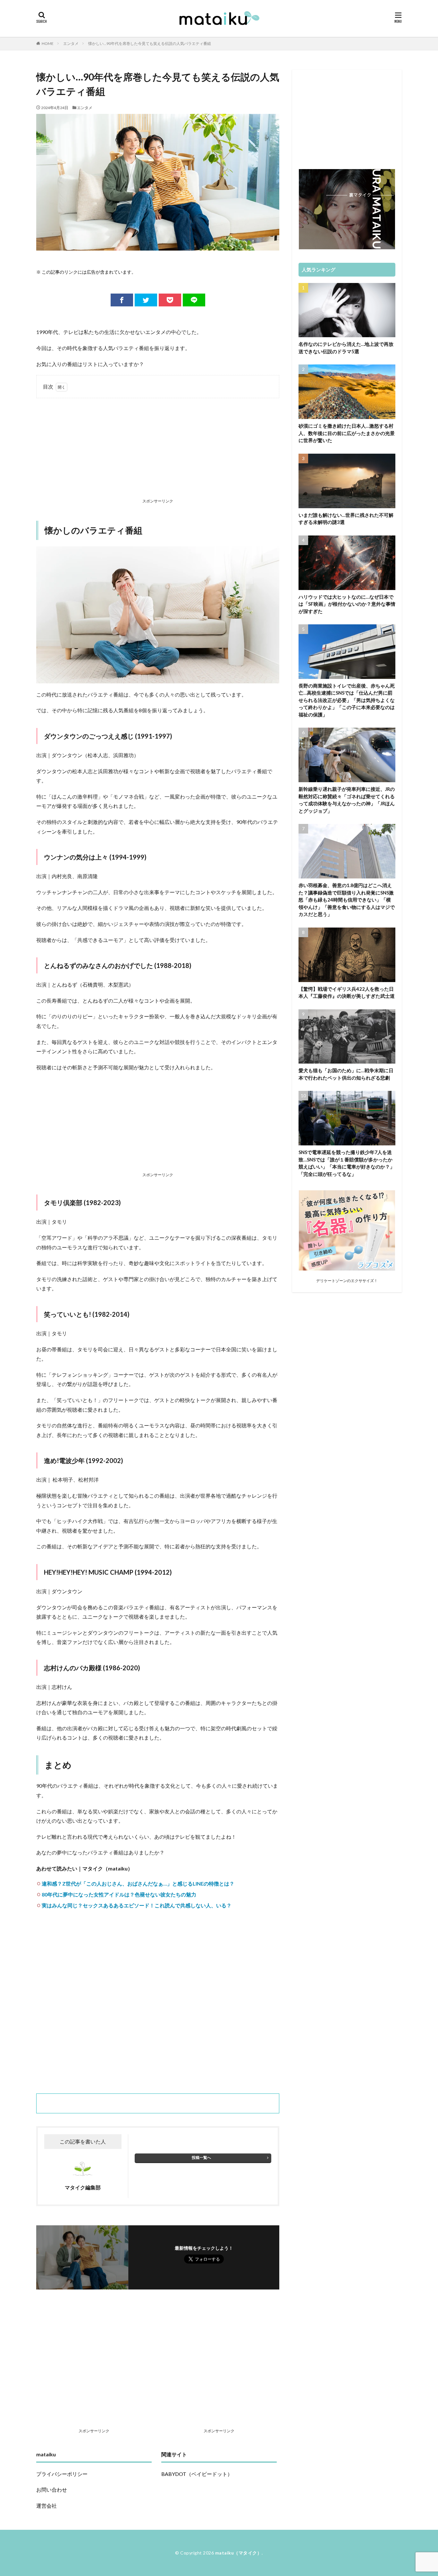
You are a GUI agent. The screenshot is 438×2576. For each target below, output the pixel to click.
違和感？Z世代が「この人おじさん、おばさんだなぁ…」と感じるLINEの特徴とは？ (138, 1883)
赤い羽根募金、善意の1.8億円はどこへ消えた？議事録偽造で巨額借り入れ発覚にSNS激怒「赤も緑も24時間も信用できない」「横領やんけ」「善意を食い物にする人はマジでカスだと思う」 (347, 900)
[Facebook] (122, 300)
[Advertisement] (158, 449)
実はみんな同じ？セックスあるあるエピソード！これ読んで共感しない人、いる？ (137, 1905)
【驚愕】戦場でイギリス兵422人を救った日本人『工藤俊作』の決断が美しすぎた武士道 (347, 993)
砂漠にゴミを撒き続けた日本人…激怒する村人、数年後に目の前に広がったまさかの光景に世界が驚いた (347, 433)
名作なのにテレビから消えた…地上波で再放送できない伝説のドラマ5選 (346, 348)
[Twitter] (146, 300)
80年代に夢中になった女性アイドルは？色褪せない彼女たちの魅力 (119, 1894)
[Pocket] (170, 300)
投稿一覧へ (201, 2157)
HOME (48, 43)
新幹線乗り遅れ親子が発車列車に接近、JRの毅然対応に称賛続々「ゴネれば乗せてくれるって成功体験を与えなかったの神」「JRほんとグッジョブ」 (347, 800)
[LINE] (194, 300)
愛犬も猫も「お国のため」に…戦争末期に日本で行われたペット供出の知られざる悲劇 (346, 1074)
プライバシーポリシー (62, 2474)
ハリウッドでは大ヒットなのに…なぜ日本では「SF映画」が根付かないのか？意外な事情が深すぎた (347, 604)
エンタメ (71, 43)
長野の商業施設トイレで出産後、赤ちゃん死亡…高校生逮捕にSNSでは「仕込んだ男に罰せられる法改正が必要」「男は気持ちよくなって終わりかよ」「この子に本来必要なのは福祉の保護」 (347, 700)
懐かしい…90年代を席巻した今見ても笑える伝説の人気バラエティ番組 (150, 43)
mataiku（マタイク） (239, 2553)
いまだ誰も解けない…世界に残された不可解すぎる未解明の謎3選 (346, 519)
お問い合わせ (52, 2490)
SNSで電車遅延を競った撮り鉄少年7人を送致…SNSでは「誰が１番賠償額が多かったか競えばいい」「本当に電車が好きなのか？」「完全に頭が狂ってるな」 (347, 1163)
